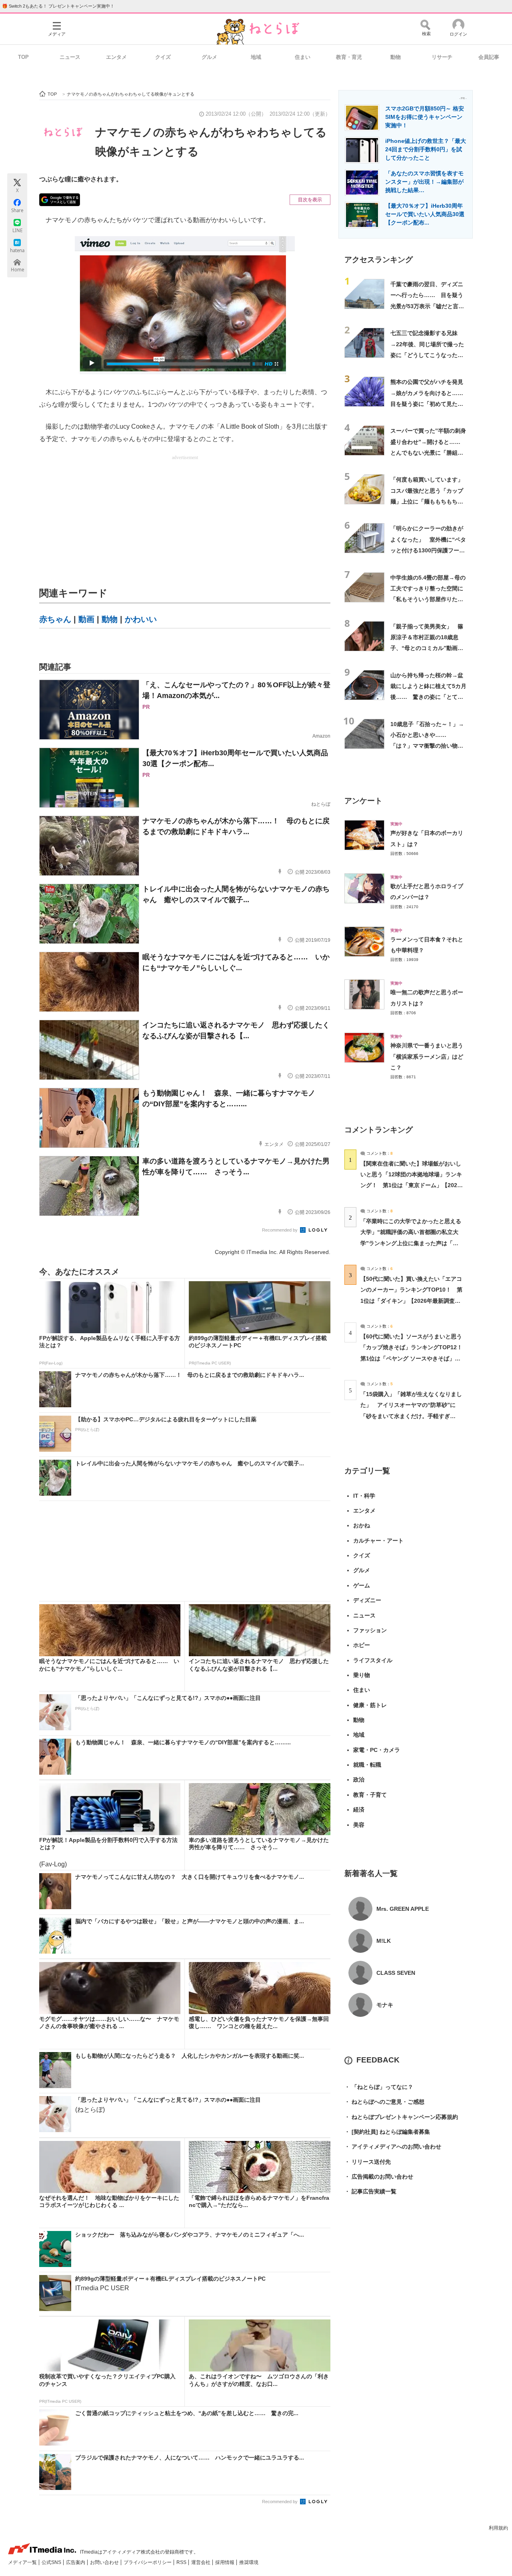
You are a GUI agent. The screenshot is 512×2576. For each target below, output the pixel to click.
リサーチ (442, 57)
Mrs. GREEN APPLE (403, 1909)
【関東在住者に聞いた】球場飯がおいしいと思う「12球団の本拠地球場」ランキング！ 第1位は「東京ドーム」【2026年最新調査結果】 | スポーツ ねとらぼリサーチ (411, 1185)
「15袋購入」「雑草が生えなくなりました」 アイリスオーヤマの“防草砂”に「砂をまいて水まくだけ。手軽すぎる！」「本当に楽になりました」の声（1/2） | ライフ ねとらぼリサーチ (411, 1416)
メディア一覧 (23, 2562)
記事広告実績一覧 (370, 2191)
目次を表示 (310, 200)
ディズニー (367, 1600)
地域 (256, 57)
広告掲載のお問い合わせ (379, 2177)
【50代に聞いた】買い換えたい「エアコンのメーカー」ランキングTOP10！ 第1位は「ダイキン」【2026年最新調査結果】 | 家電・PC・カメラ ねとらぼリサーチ (411, 1301)
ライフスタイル (373, 1660)
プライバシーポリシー (148, 2562)
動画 (86, 619)
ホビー (362, 1645)
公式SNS (52, 2562)
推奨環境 (249, 2562)
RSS (182, 2562)
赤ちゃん (55, 619)
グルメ (209, 57)
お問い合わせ (105, 2562)
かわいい (141, 619)
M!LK (384, 1941)
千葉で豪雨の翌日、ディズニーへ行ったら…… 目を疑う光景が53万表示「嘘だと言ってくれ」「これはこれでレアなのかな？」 (427, 306)
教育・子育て (370, 1795)
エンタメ (116, 57)
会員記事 (489, 57)
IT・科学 (364, 1496)
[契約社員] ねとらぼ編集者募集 (387, 2132)
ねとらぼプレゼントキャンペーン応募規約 (401, 2117)
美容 (359, 1825)
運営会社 (201, 2562)
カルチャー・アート (378, 1541)
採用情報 (225, 2562)
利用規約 (498, 2528)
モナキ (385, 2005)
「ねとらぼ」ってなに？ (379, 2087)
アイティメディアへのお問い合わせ (393, 2147)
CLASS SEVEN (396, 1973)
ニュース (70, 57)
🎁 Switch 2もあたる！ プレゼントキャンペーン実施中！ (58, 6)
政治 (359, 1780)
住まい (303, 57)
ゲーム (362, 1585)
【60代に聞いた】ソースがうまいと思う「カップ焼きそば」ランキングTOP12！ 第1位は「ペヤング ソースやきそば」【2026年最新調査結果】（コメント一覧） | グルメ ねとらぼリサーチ (414, 1358)
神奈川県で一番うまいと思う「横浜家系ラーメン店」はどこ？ (427, 1056)
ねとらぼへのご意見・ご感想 (384, 2102)
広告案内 (76, 2562)
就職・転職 (367, 1765)
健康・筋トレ (370, 1705)
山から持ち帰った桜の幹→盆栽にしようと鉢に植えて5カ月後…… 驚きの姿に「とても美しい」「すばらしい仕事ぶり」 (428, 697)
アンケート (363, 801)
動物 (396, 57)
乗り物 (362, 1675)
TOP (23, 57)
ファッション (370, 1630)
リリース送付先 (368, 2162)
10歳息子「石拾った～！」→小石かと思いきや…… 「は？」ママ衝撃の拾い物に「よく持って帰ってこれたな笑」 (427, 746)
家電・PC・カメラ (377, 1750)
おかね (362, 1525)
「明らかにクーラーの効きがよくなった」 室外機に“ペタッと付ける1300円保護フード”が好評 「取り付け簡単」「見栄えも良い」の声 (428, 550)
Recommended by (280, 1230)
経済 (359, 1810)
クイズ (163, 57)
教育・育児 (349, 57)
